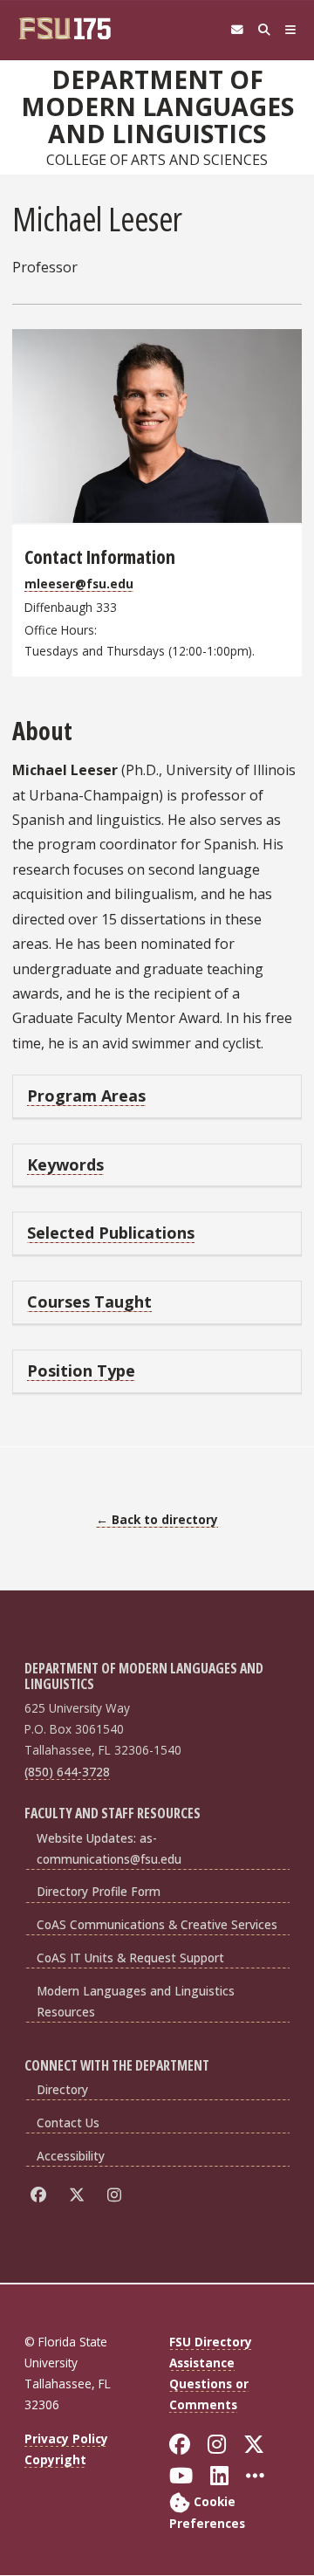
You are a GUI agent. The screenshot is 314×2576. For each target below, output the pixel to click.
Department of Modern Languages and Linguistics (157, 107)
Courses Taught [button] (89, 1302)
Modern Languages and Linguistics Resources (136, 2001)
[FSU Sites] (291, 30)
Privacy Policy (66, 2439)
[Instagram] (117, 2195)
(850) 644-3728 (67, 1772)
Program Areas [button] (86, 1096)
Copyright (55, 2459)
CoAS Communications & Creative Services (157, 1924)
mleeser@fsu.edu (79, 584)
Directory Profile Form (99, 1891)
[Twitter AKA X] (80, 2195)
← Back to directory (157, 1519)
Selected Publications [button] (111, 1233)
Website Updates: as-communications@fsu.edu (109, 1848)
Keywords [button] (65, 1164)
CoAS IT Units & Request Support (130, 1958)
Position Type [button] (81, 1370)
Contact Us (68, 2123)
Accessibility (71, 2156)
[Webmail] (237, 30)
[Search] (264, 30)
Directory (62, 2089)
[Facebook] (41, 2195)
